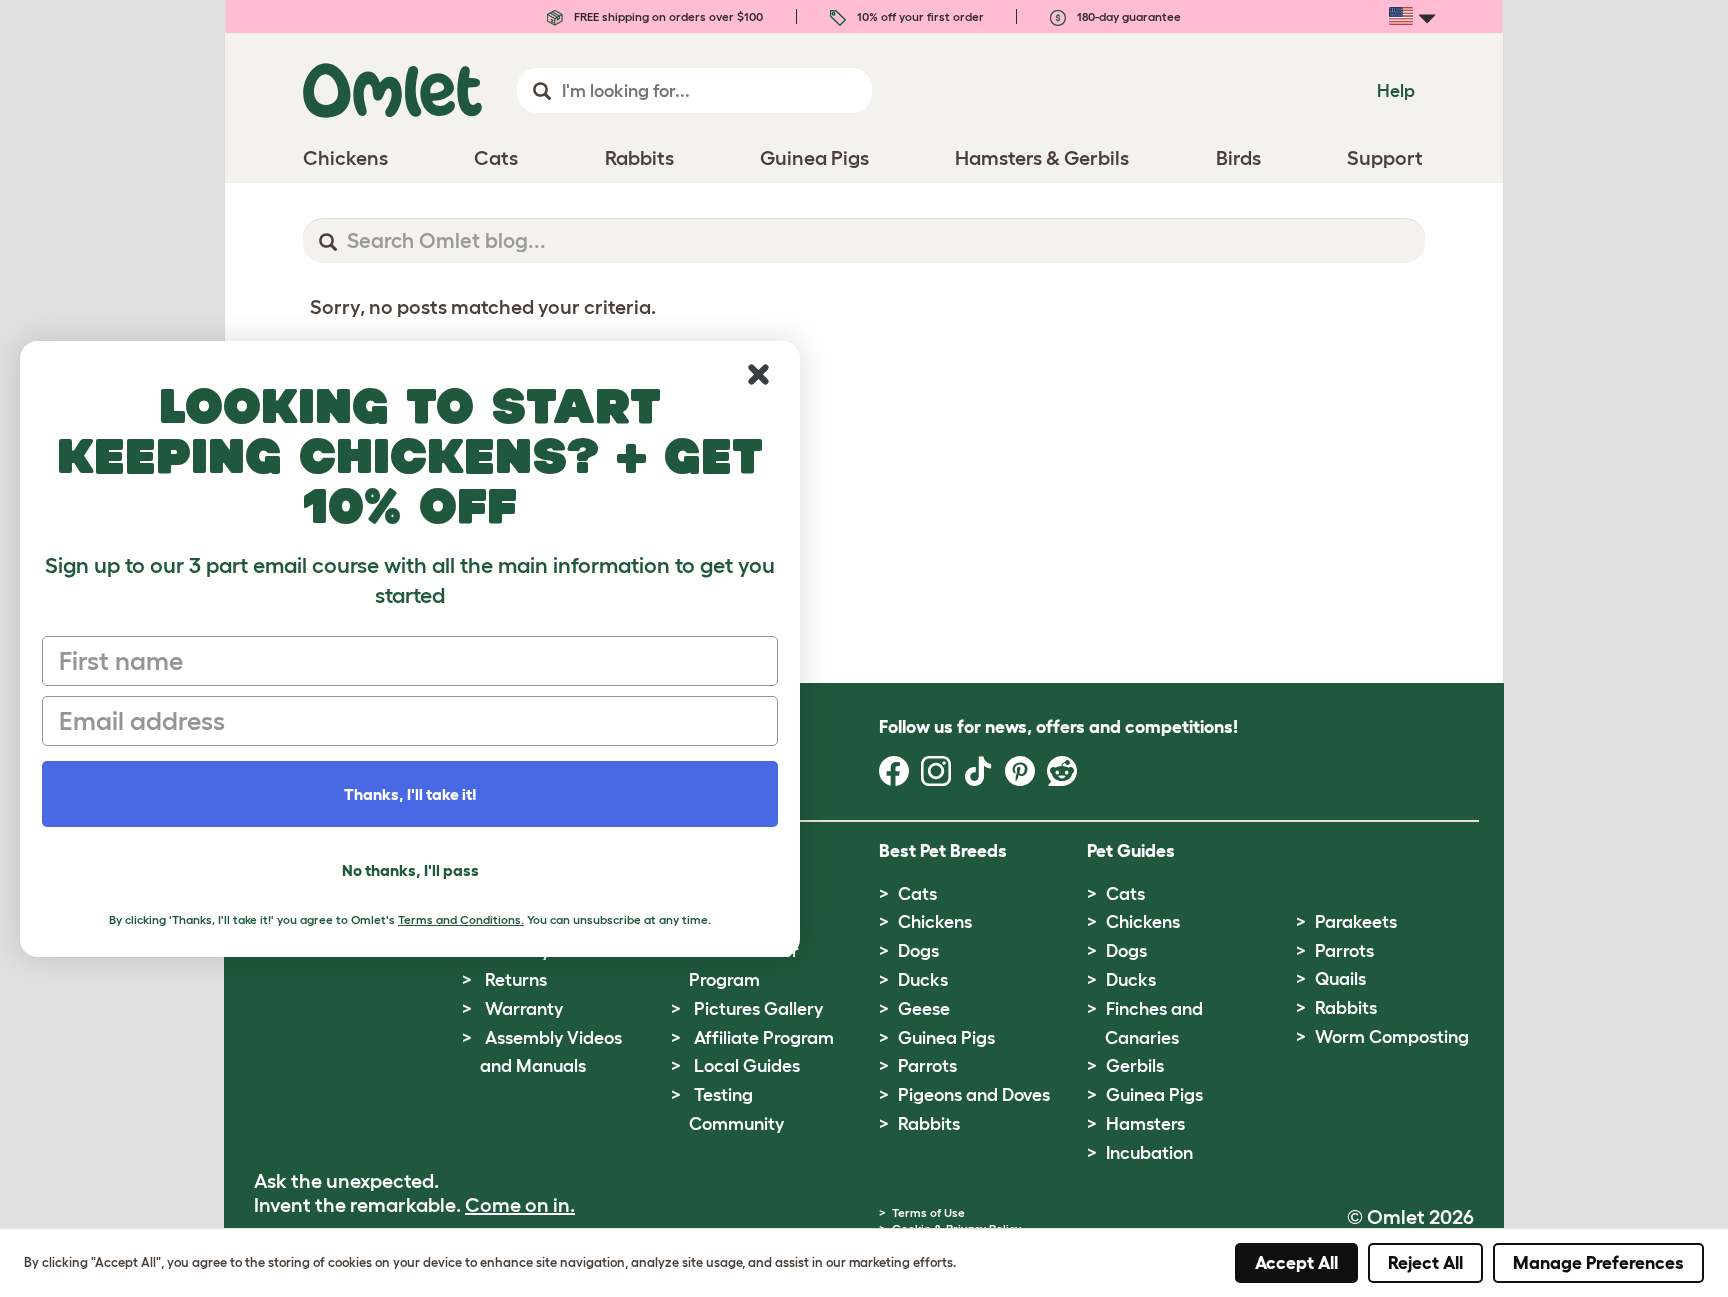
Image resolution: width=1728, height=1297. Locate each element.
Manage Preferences (1598, 1263)
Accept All (1296, 1263)
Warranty (524, 1009)
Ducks (923, 980)
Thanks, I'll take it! (410, 794)
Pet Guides (1131, 851)
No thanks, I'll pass (410, 870)
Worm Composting (1392, 1037)
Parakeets (1356, 922)
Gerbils (1135, 1066)
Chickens (935, 922)
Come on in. (520, 1205)
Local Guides (747, 1066)
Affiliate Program (764, 1038)
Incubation (1149, 1153)
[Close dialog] (758, 374)
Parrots (927, 1066)
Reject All (1425, 1263)
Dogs (918, 951)
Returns (516, 980)
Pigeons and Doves (974, 1095)
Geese (924, 1009)
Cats (917, 894)
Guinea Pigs (946, 1038)
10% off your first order (919, 16)
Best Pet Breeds (943, 851)
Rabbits (929, 1124)
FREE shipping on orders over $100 (667, 16)
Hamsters (1145, 1124)
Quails (1340, 979)
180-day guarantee (1127, 16)
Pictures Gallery (758, 1009)
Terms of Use (928, 1212)
